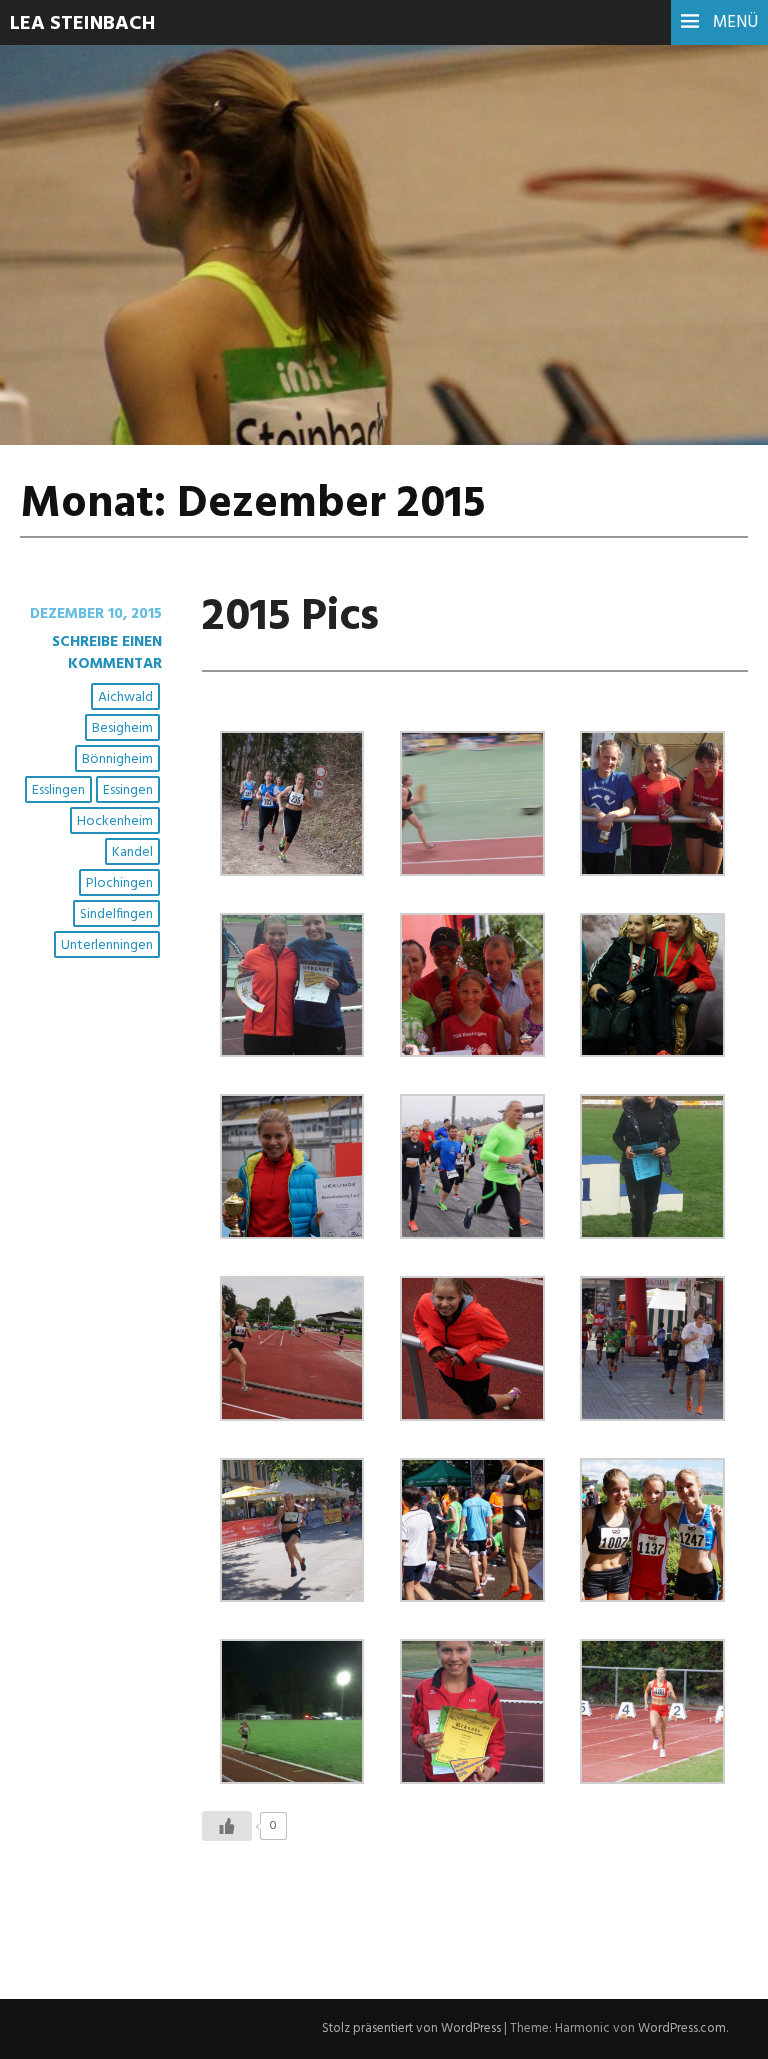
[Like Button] (227, 1826)
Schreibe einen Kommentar (107, 653)
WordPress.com (682, 2028)
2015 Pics (290, 618)
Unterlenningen (107, 945)
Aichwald (125, 697)
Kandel (132, 852)
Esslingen (58, 790)
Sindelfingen (116, 914)
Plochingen (119, 883)
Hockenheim (115, 821)
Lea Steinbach (82, 24)
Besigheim (122, 728)
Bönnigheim (117, 759)
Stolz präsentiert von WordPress (411, 2028)
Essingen (128, 790)
